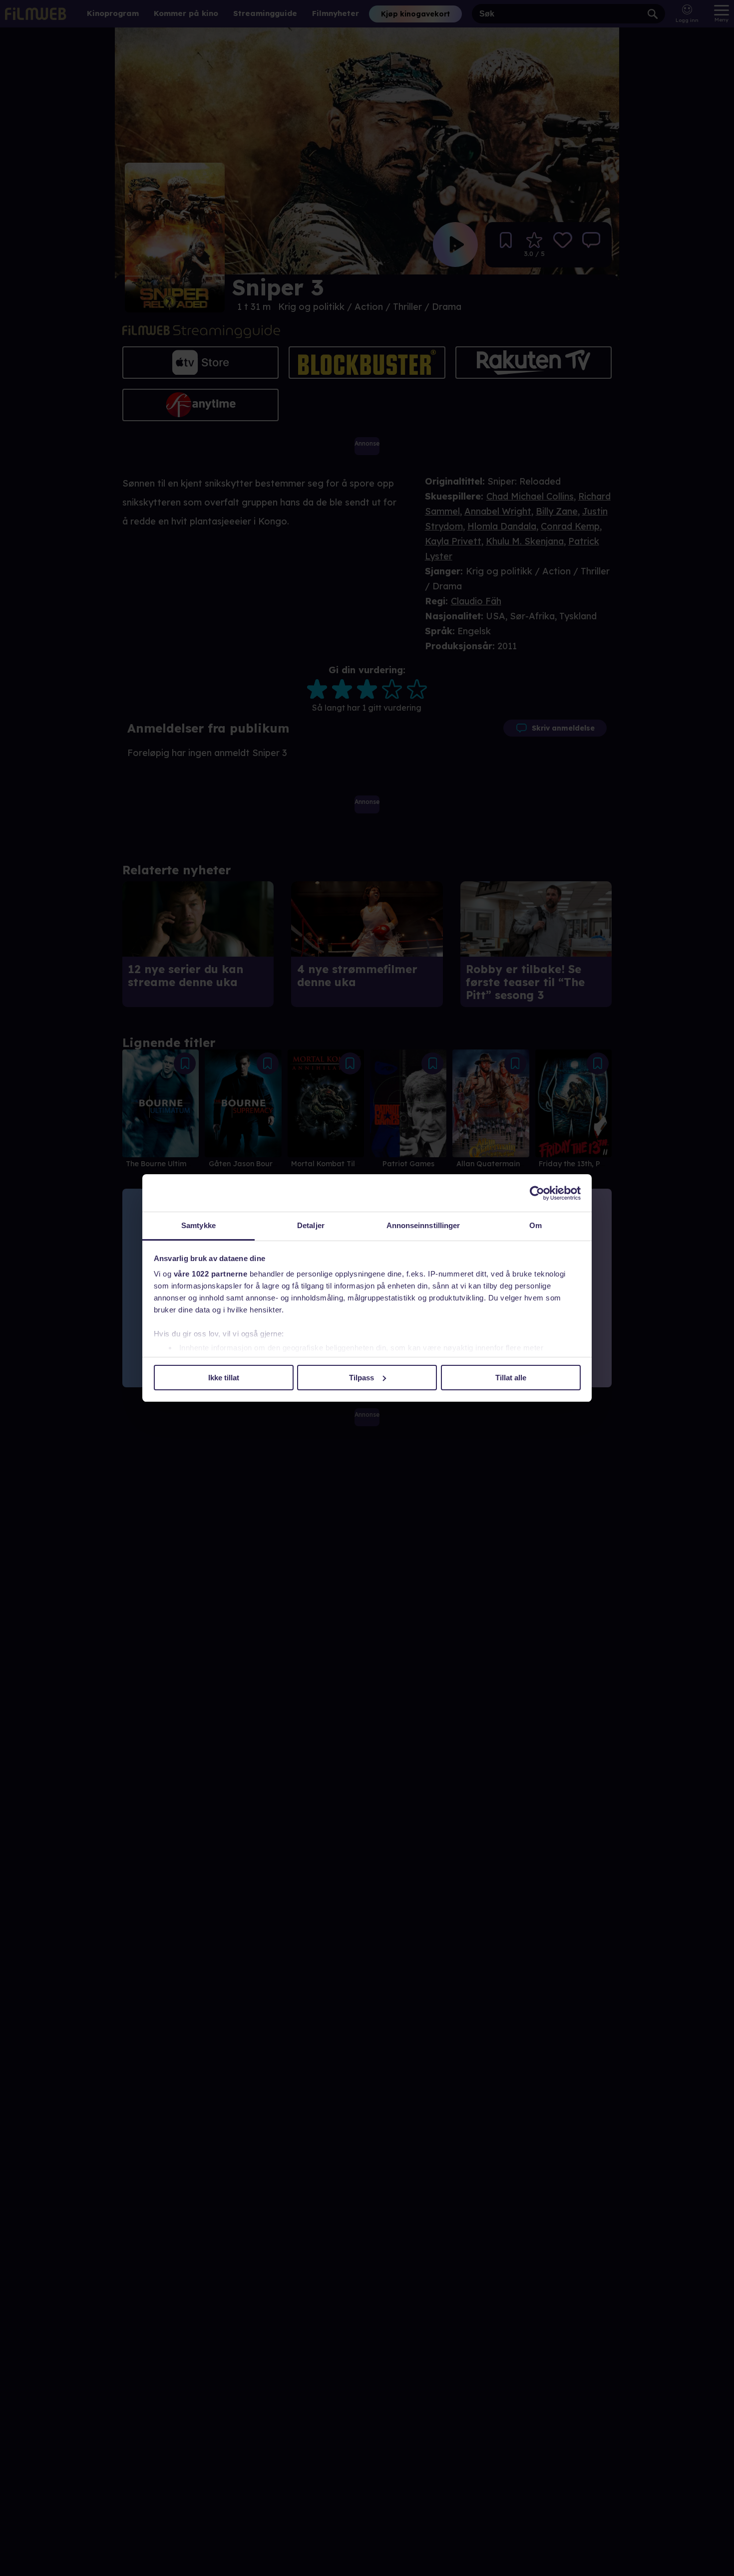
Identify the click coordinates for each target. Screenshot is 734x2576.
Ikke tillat (224, 1378)
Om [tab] (536, 1225)
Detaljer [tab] (311, 1225)
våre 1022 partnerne (211, 1274)
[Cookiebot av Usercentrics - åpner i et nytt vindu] (537, 1193)
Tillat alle (511, 1378)
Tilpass (362, 1378)
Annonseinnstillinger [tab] (423, 1225)
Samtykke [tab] (198, 1225)
